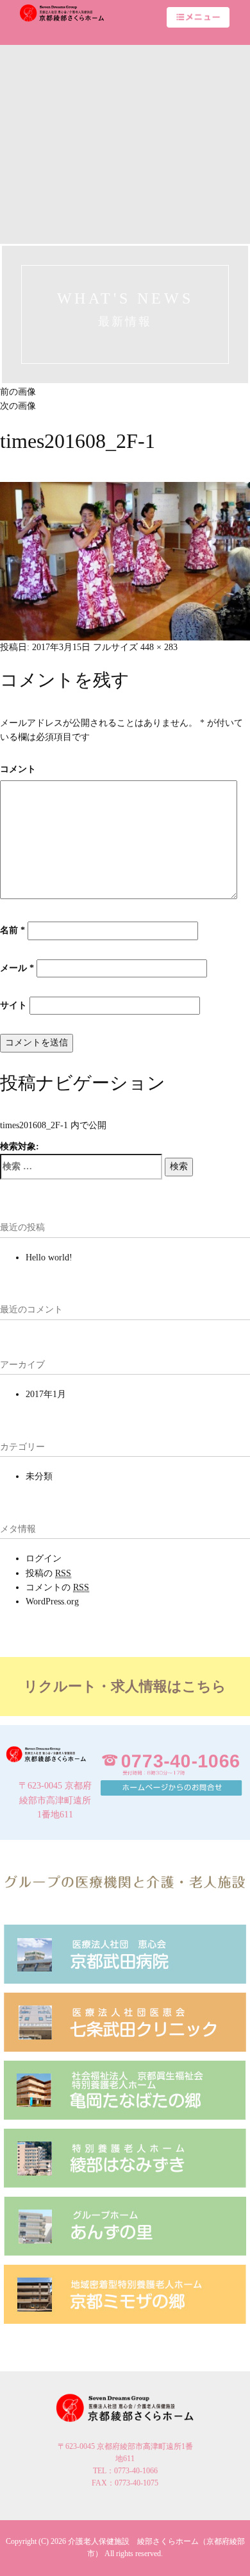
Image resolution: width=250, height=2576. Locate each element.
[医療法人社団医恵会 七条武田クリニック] (125, 2021)
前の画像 (18, 392)
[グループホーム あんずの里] (125, 2225)
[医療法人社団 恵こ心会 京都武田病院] (125, 1953)
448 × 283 (159, 647)
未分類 (39, 1476)
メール (17, 968)
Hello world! (49, 1258)
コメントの (57, 1587)
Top (239, 2565)
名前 (13, 930)
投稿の (48, 1573)
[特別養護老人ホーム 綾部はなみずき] (125, 2157)
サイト (13, 1005)
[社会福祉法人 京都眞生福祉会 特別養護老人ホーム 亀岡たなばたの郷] (125, 2089)
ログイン (44, 1558)
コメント (18, 769)
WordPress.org (52, 1601)
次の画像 (18, 406)
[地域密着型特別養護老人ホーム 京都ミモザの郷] (125, 2293)
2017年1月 (46, 1394)
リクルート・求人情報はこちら (125, 1686)
